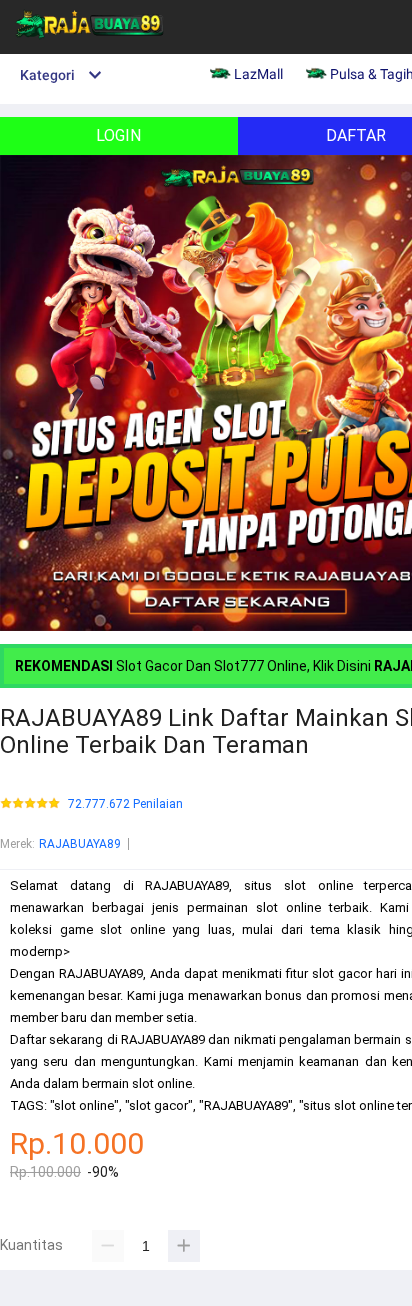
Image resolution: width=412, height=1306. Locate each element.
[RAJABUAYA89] (90, 46)
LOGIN (118, 135)
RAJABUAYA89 (80, 844)
